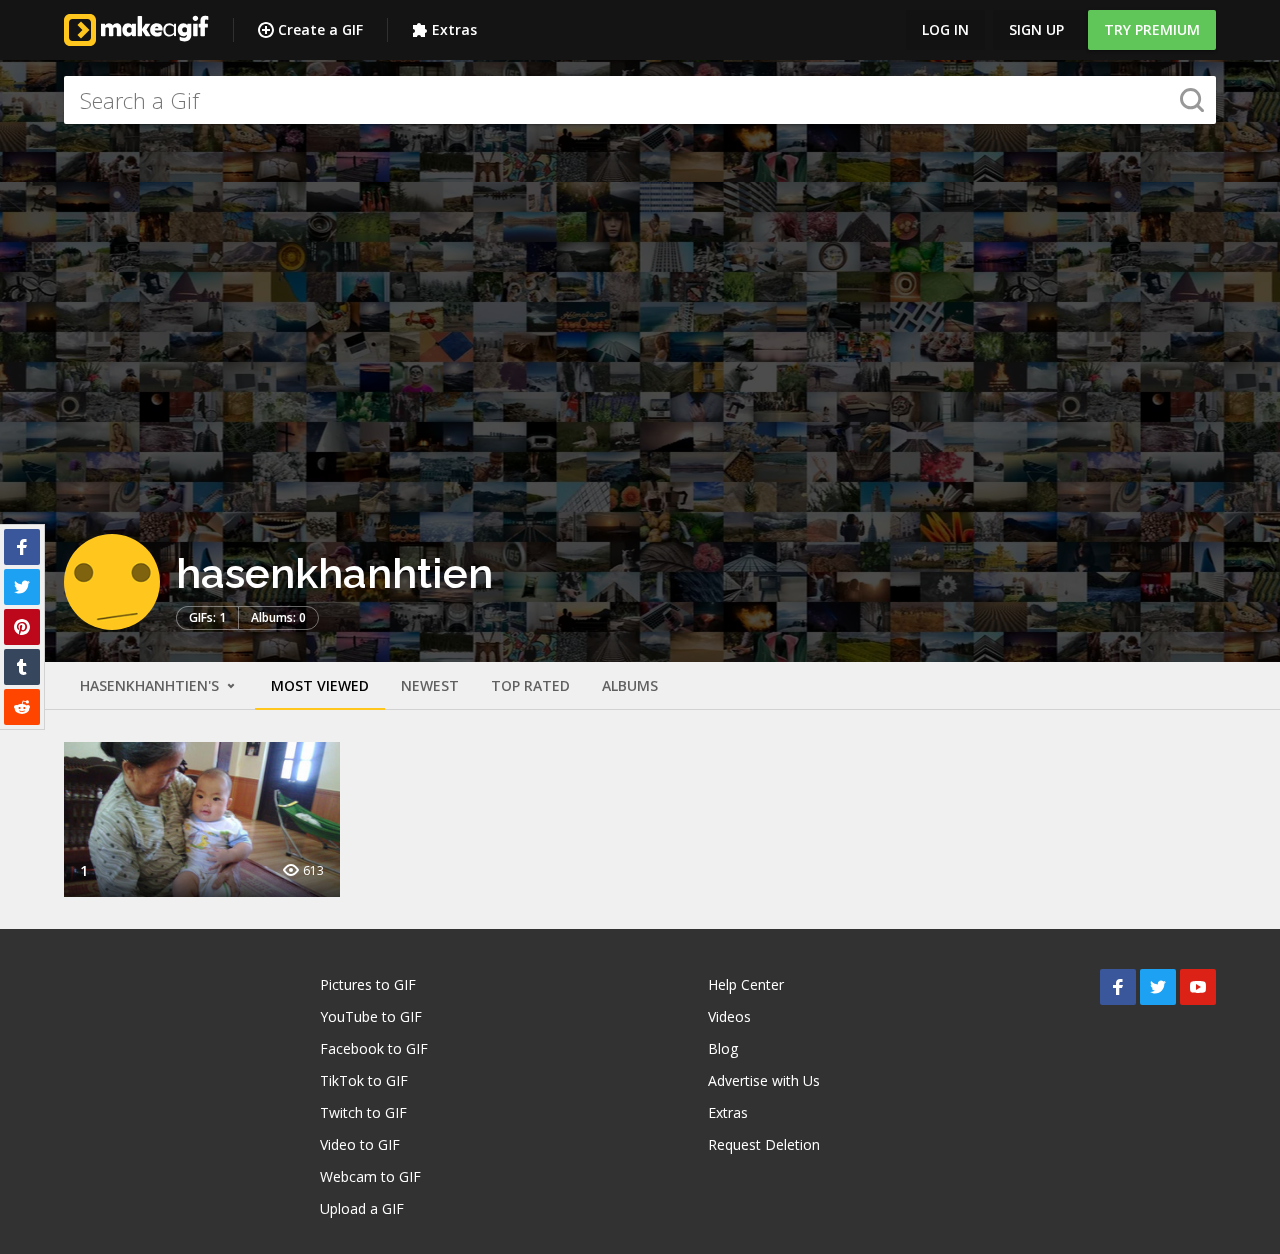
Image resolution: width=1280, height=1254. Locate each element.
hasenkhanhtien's (151, 685)
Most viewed (320, 685)
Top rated (530, 685)
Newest (430, 685)
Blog (723, 1048)
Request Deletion (764, 1144)
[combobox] (640, 100)
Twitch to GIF (363, 1112)
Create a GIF (320, 29)
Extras (454, 29)
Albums (630, 685)
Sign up (1036, 29)
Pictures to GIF (368, 984)
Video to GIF (360, 1144)
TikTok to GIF (364, 1080)
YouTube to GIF (371, 1016)
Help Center (746, 984)
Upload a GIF (362, 1208)
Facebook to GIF (374, 1048)
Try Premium (1152, 29)
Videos (729, 1016)
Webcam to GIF (370, 1176)
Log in (945, 29)
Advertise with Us (764, 1080)
